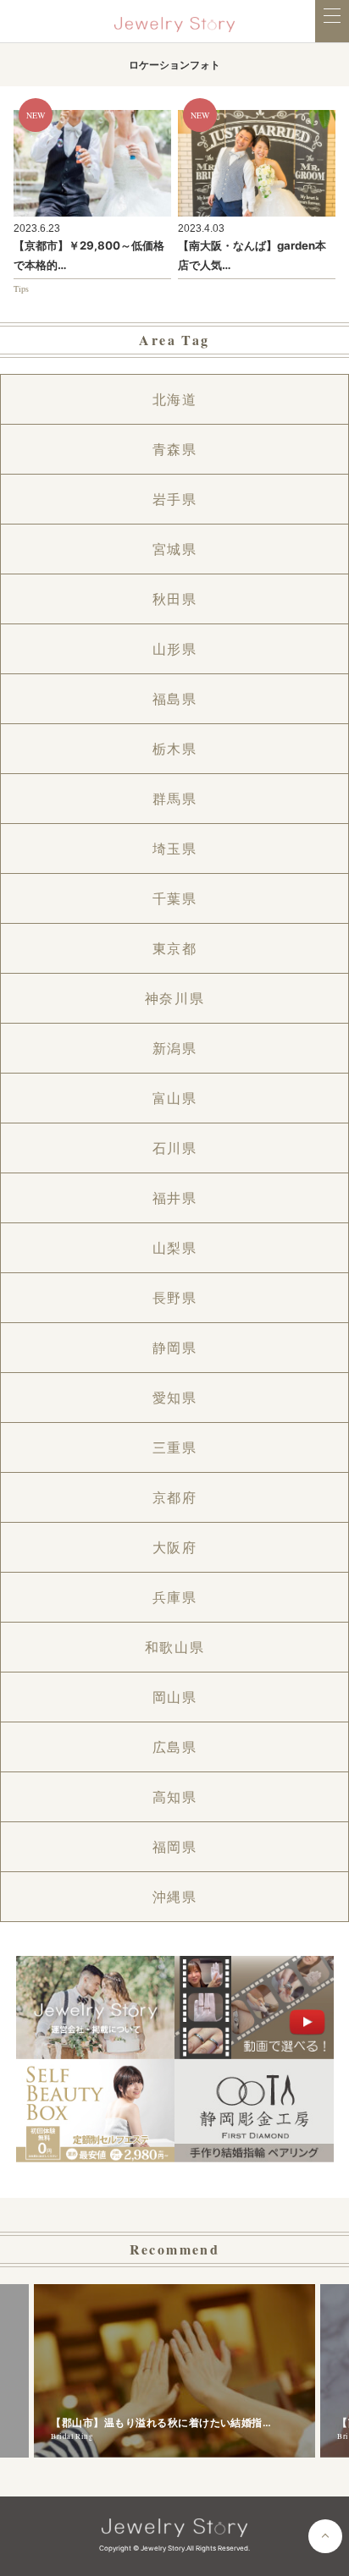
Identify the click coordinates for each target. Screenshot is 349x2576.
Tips (21, 288)
